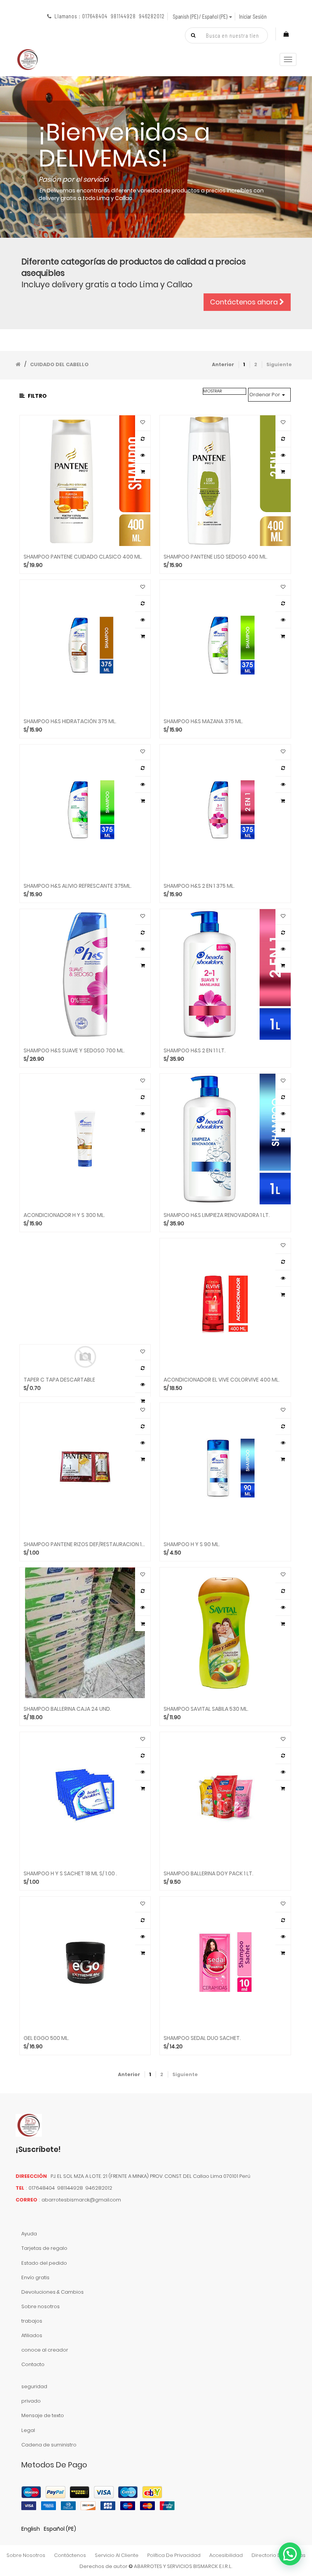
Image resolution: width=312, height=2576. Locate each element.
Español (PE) (60, 2529)
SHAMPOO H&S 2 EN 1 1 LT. (195, 1051)
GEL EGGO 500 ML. (46, 2038)
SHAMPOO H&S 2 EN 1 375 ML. (199, 886)
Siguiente (279, 364)
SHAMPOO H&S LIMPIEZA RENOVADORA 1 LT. (217, 1215)
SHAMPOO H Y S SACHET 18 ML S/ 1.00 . (70, 1874)
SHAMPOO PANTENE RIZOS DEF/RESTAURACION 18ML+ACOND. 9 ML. (85, 1544)
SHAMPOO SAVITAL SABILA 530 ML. (206, 1709)
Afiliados (32, 2335)
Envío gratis (35, 2277)
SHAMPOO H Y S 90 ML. (192, 1544)
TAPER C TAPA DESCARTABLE (59, 1380)
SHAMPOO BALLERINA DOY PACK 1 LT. (209, 1874)
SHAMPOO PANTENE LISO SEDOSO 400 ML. (216, 557)
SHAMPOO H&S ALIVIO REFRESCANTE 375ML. (78, 886)
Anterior (223, 364)
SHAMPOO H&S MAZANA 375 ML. (203, 721)
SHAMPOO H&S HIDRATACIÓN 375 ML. (70, 721)
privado (31, 2401)
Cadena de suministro (49, 2445)
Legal (28, 2430)
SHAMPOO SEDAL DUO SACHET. (202, 2038)
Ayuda (29, 2234)
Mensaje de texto (43, 2415)
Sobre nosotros (41, 2306)
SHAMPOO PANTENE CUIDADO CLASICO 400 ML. (83, 557)
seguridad (34, 2386)
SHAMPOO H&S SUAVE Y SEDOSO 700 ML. (74, 1051)
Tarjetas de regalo (44, 2248)
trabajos (32, 2321)
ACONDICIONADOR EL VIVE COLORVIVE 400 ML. (222, 1380)
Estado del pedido (44, 2263)
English (31, 2529)
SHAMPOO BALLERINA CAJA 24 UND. (67, 1709)
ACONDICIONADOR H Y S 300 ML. (64, 1215)
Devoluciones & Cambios (53, 2292)
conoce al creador (45, 2350)
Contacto (33, 2364)
